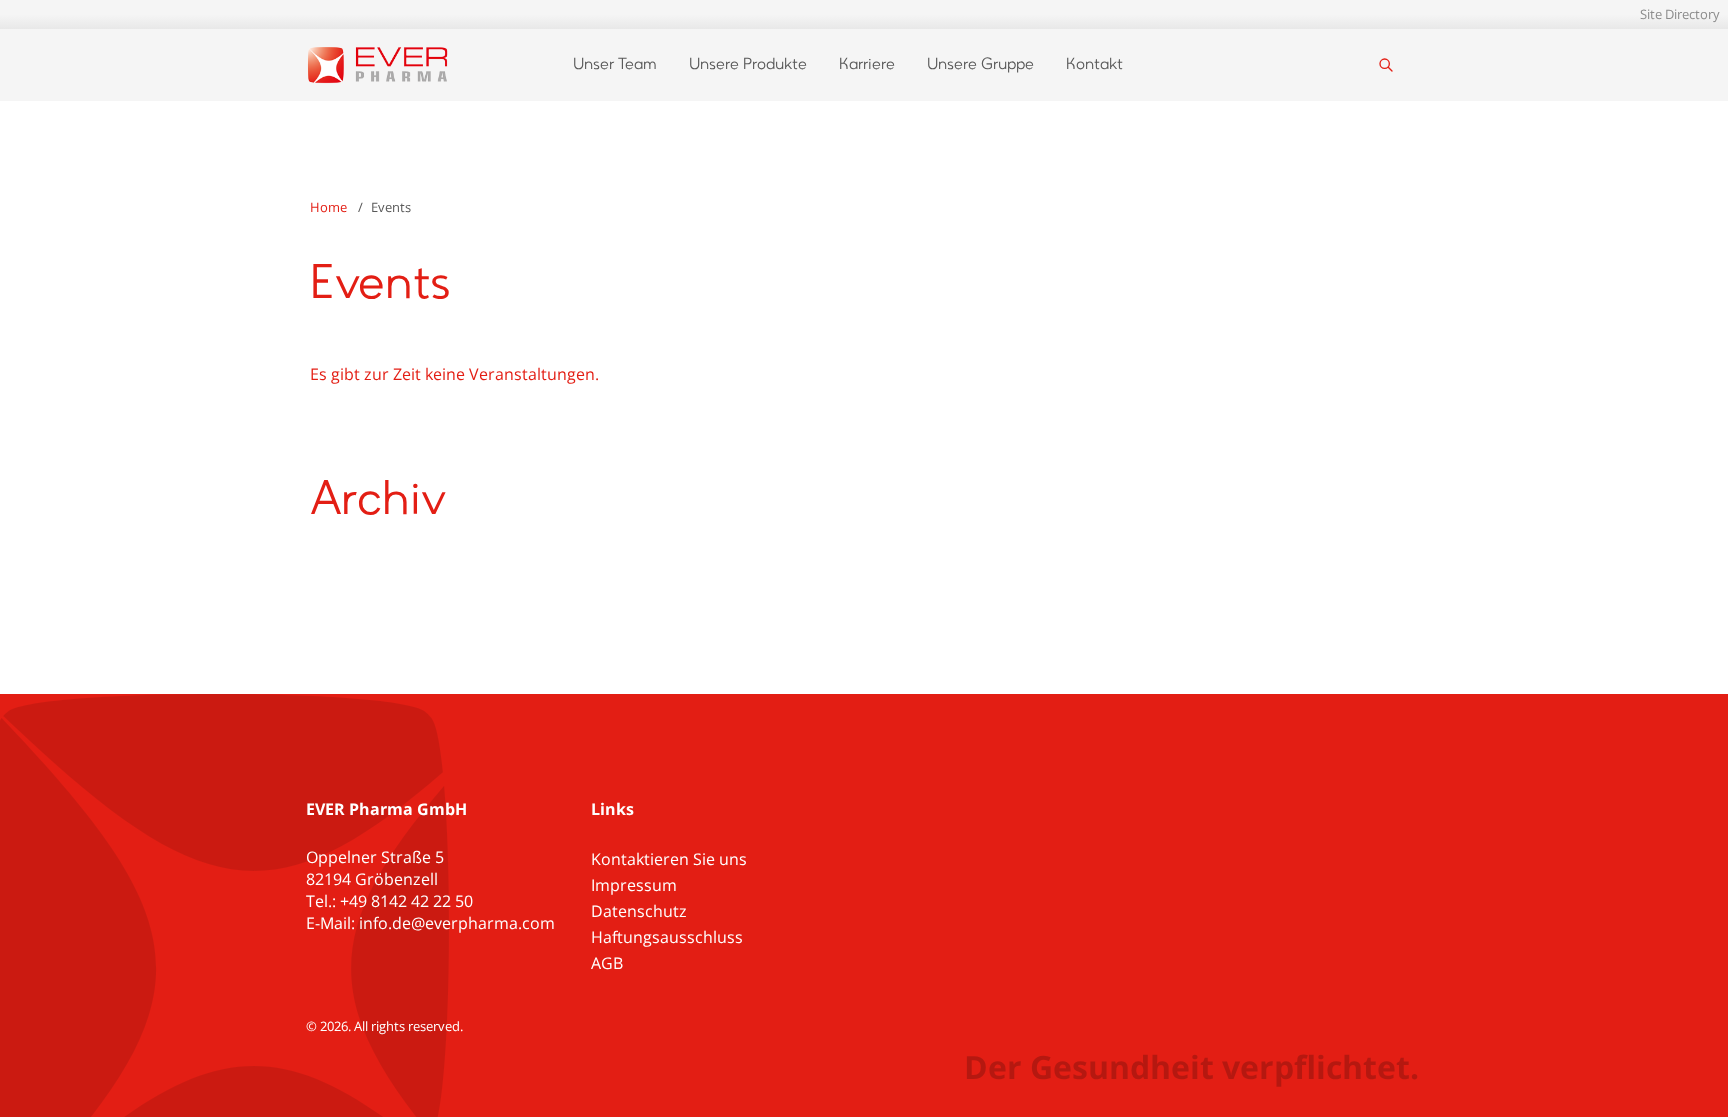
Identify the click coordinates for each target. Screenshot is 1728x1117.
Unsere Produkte (748, 65)
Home (328, 207)
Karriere (867, 65)
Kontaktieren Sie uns (669, 859)
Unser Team (615, 65)
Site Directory (1680, 14)
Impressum (634, 885)
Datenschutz (639, 911)
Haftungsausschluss (667, 937)
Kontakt (1094, 65)
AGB (607, 963)
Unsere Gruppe (980, 65)
